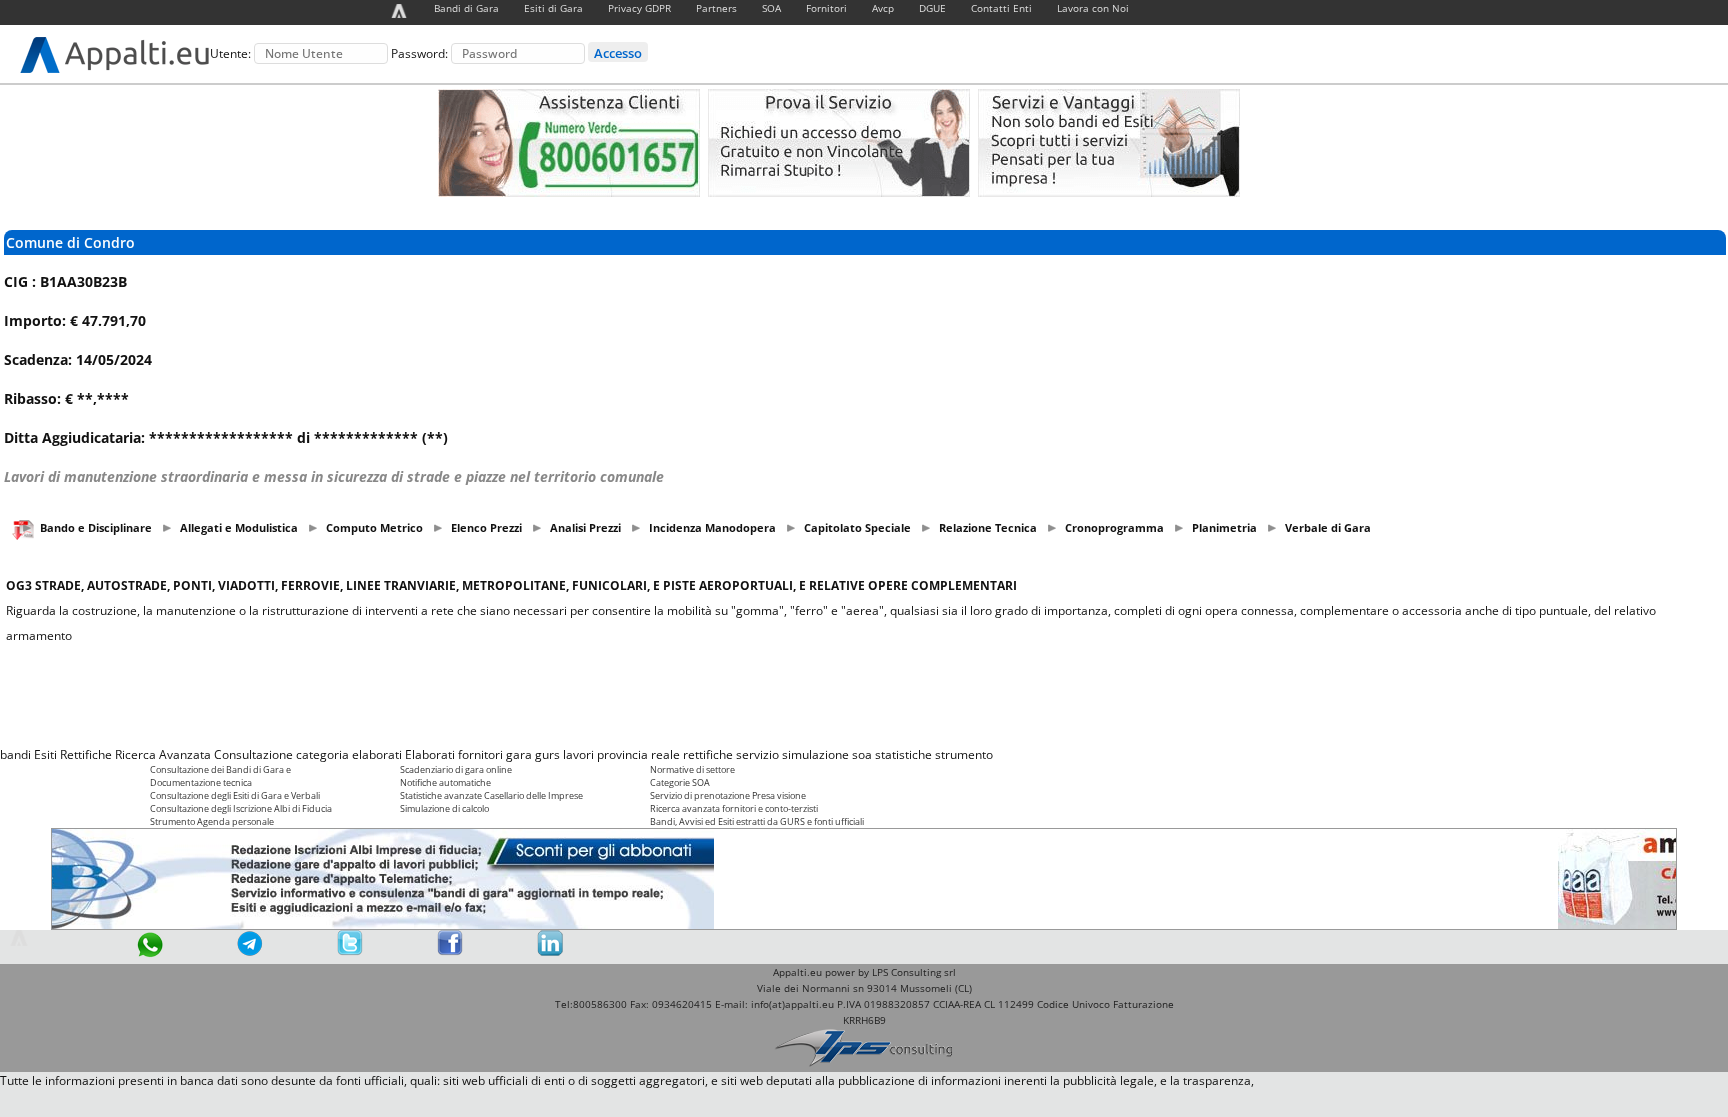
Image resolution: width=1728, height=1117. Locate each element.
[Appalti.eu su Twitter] (350, 951)
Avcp (883, 8)
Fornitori (826, 8)
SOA (771, 8)
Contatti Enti (1001, 8)
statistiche (903, 754)
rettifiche (708, 754)
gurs (547, 754)
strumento (964, 754)
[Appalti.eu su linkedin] (550, 951)
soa (862, 754)
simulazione (815, 754)
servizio (757, 754)
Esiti (45, 754)
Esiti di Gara (553, 8)
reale (665, 754)
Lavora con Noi (1093, 8)
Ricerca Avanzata (163, 754)
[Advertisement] (864, 695)
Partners (716, 8)
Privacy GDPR (639, 8)
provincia (622, 754)
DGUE (932, 8)
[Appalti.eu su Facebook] (450, 951)
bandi (15, 754)
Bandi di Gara (466, 8)
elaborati (377, 754)
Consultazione (253, 754)
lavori (578, 754)
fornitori (480, 754)
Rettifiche (86, 754)
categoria (322, 754)
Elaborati (430, 754)
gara (519, 754)
